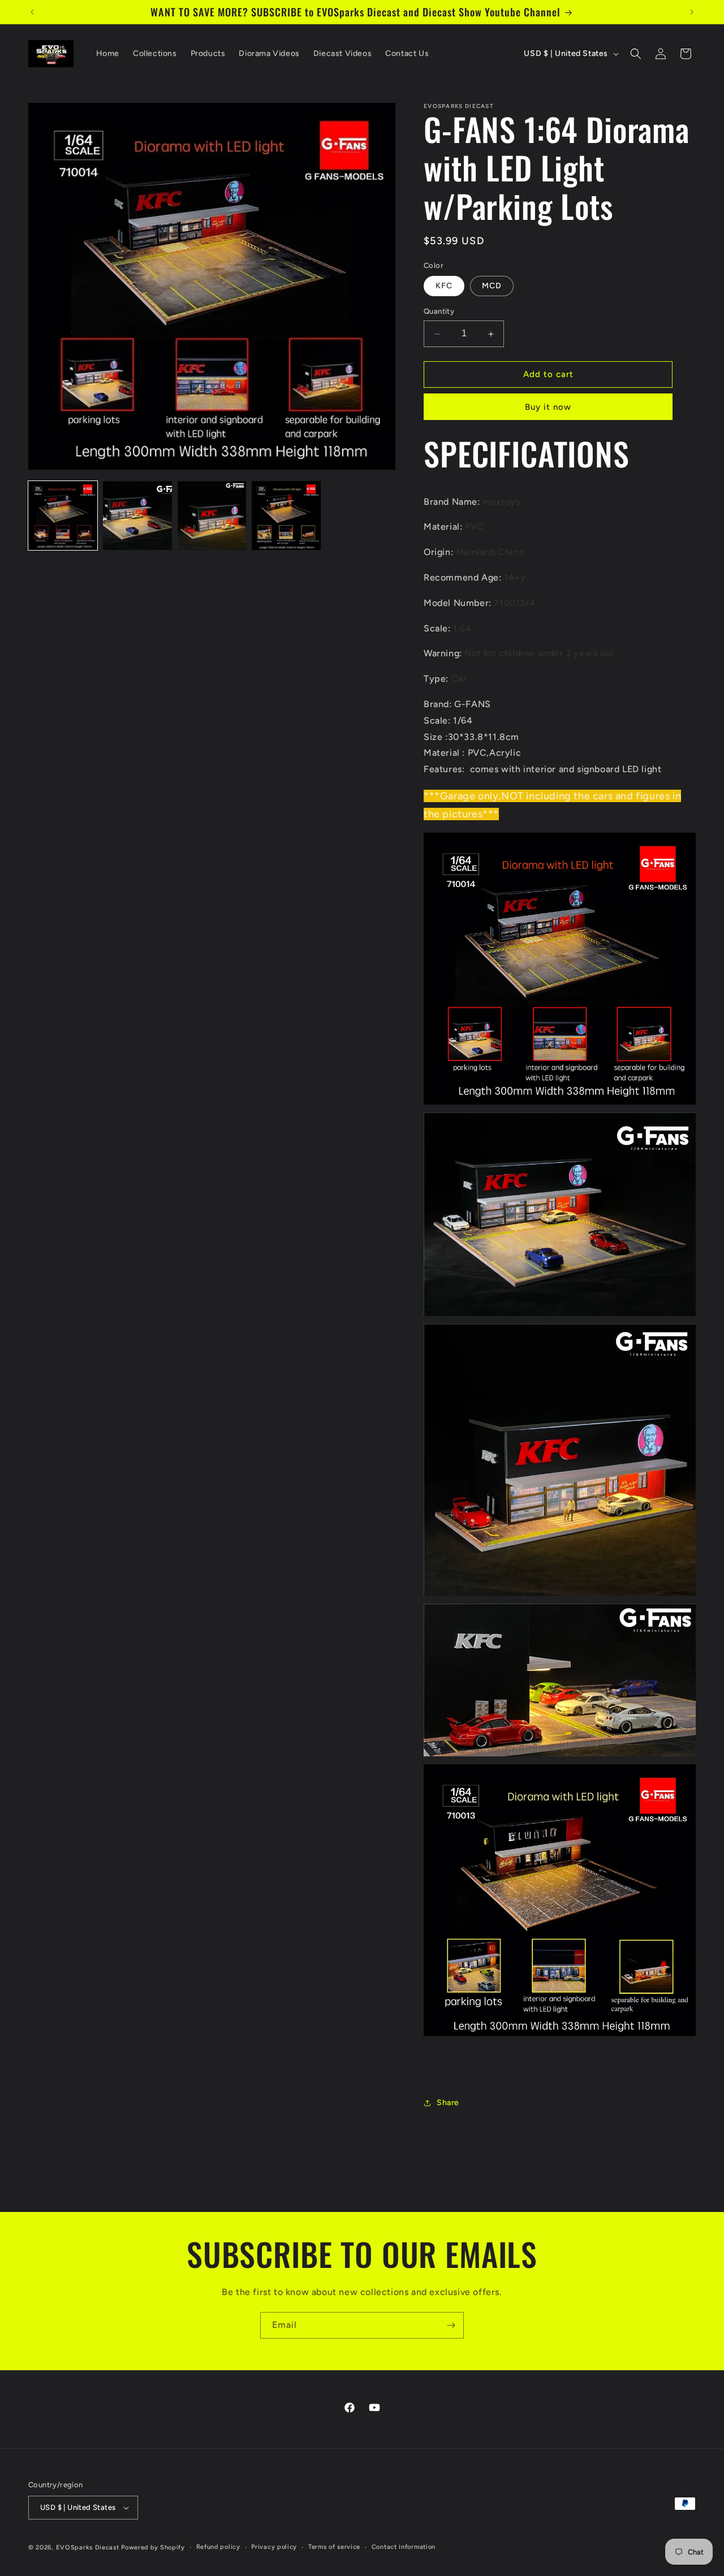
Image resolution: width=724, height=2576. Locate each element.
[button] (636, 54)
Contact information (404, 2547)
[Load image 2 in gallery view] (137, 516)
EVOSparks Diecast (88, 2547)
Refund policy (218, 2547)
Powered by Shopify (153, 2547)
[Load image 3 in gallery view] (212, 516)
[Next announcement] (692, 12)
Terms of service (334, 2547)
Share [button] (448, 2103)
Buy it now (548, 407)
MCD (492, 286)
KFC (444, 286)
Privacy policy (274, 2547)
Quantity (439, 312)
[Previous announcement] (32, 12)
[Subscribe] (451, 2325)
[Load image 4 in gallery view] (286, 516)
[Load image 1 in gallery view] (63, 516)
